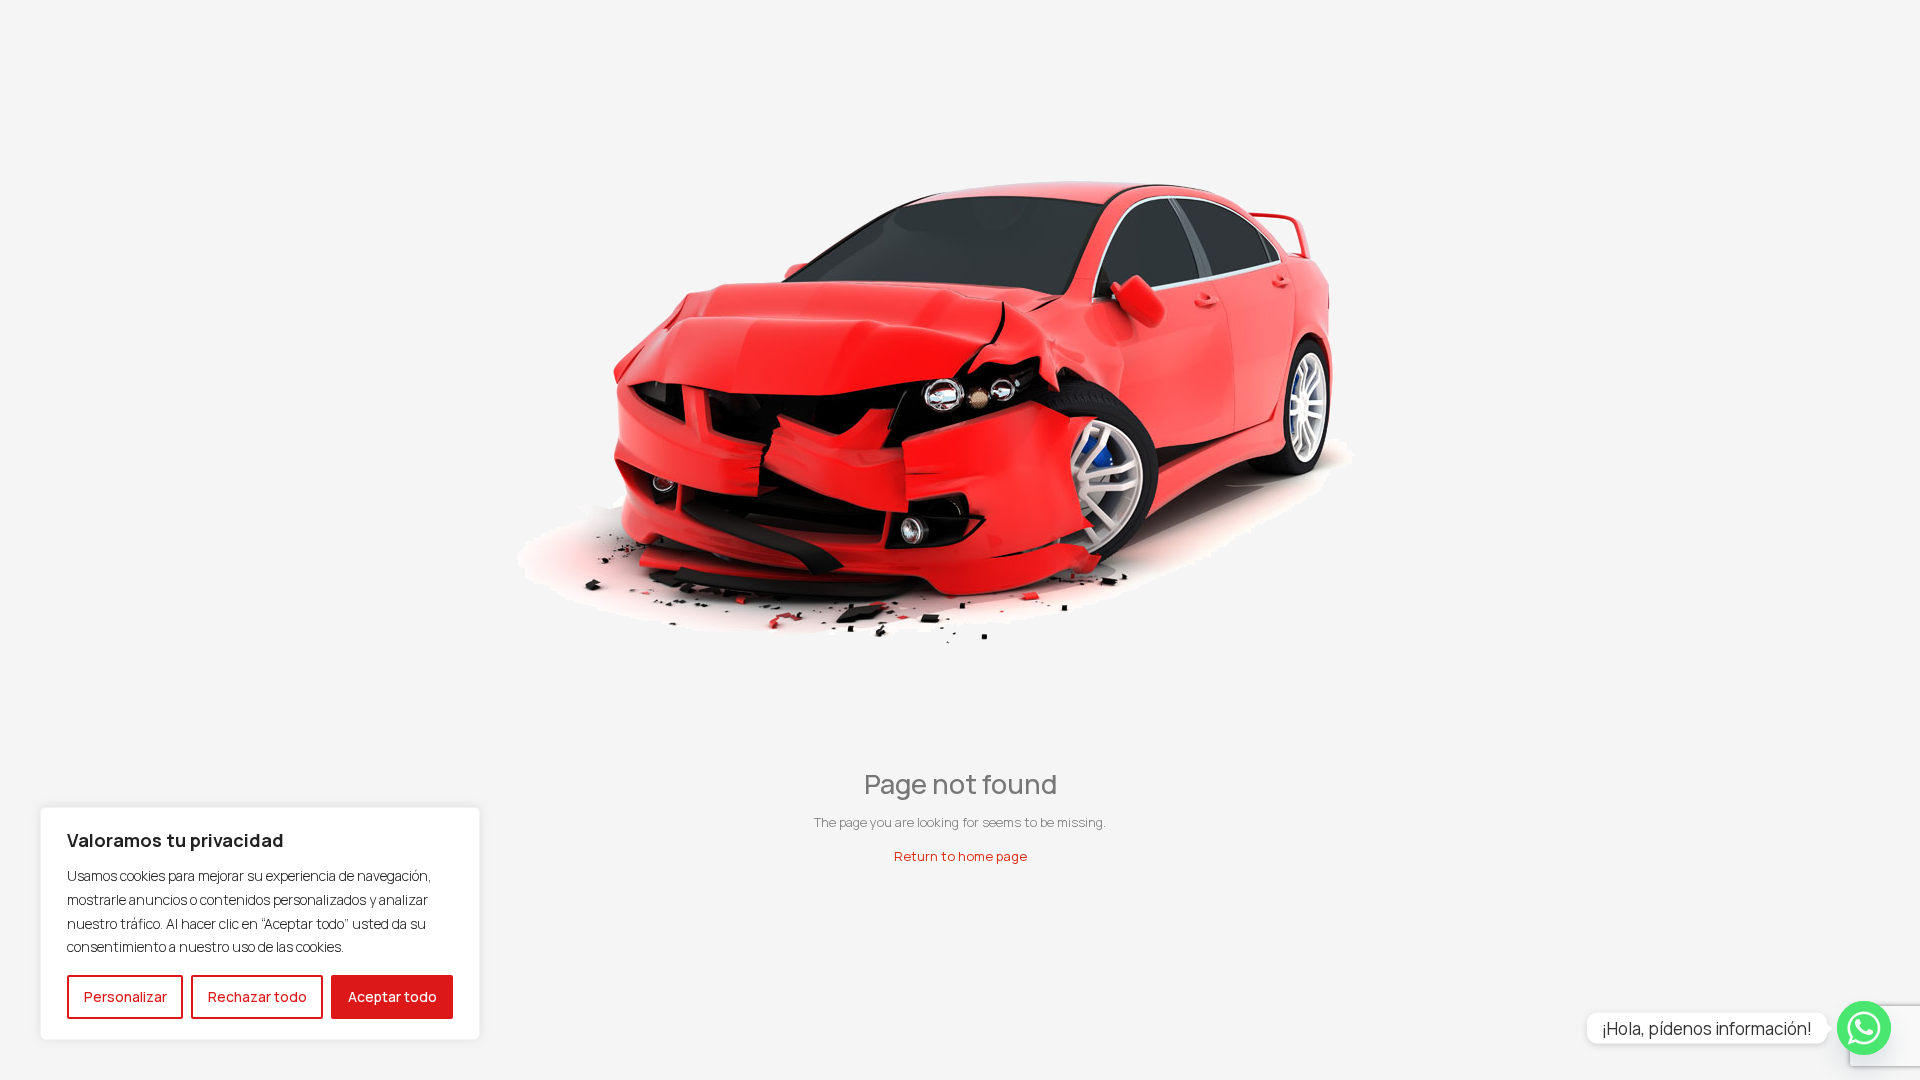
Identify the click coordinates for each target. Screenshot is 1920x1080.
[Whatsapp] (1864, 1028)
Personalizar (125, 996)
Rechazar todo (257, 996)
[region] (260, 923)
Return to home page (960, 856)
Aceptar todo (392, 996)
